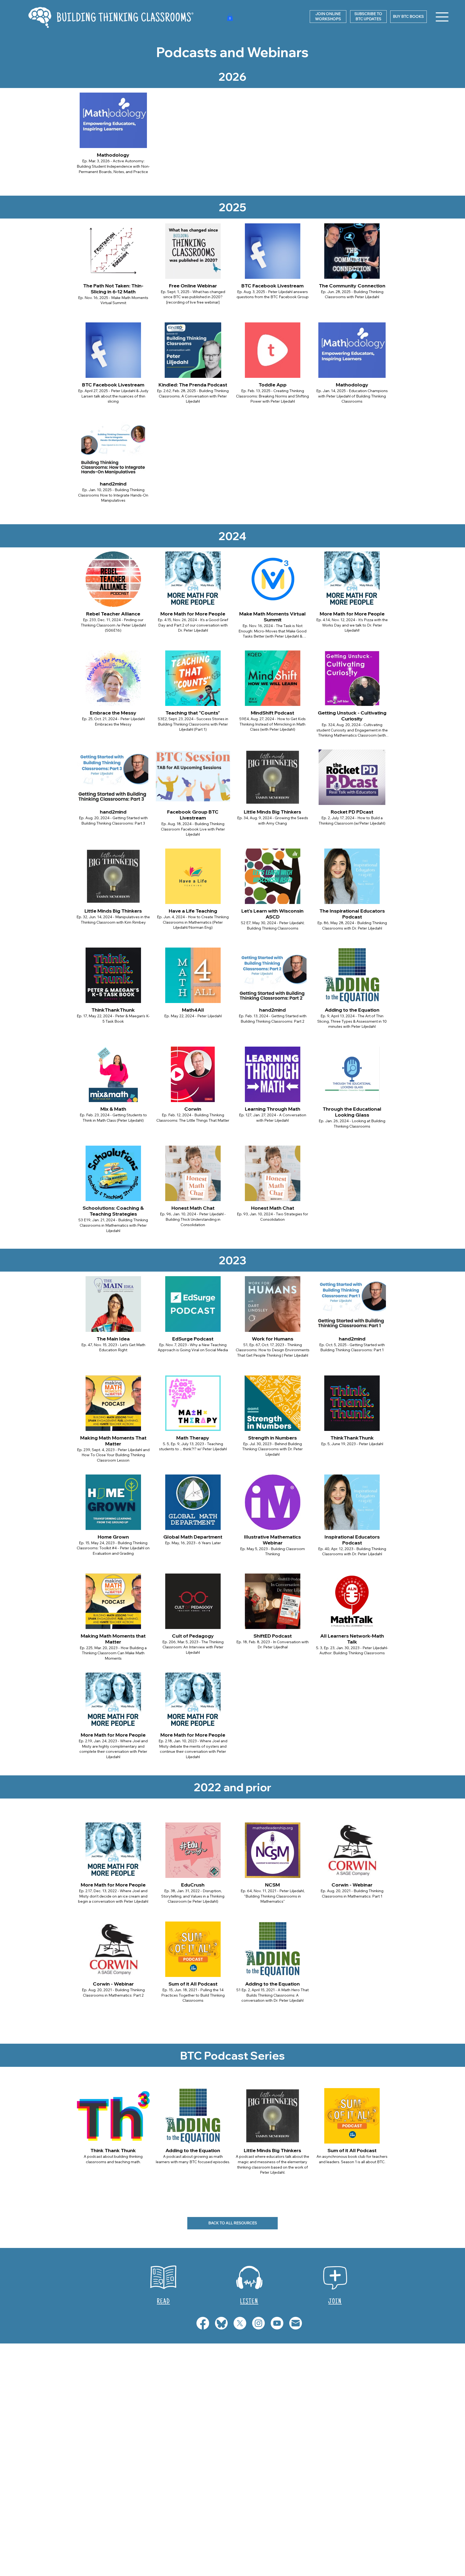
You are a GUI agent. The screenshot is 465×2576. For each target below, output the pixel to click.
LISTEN (249, 2302)
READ (163, 2302)
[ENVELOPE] (296, 2323)
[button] (368, 17)
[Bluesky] (221, 2323)
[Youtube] (277, 2323)
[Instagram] (258, 2323)
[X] (240, 2323)
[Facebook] (203, 2323)
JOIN (335, 2302)
